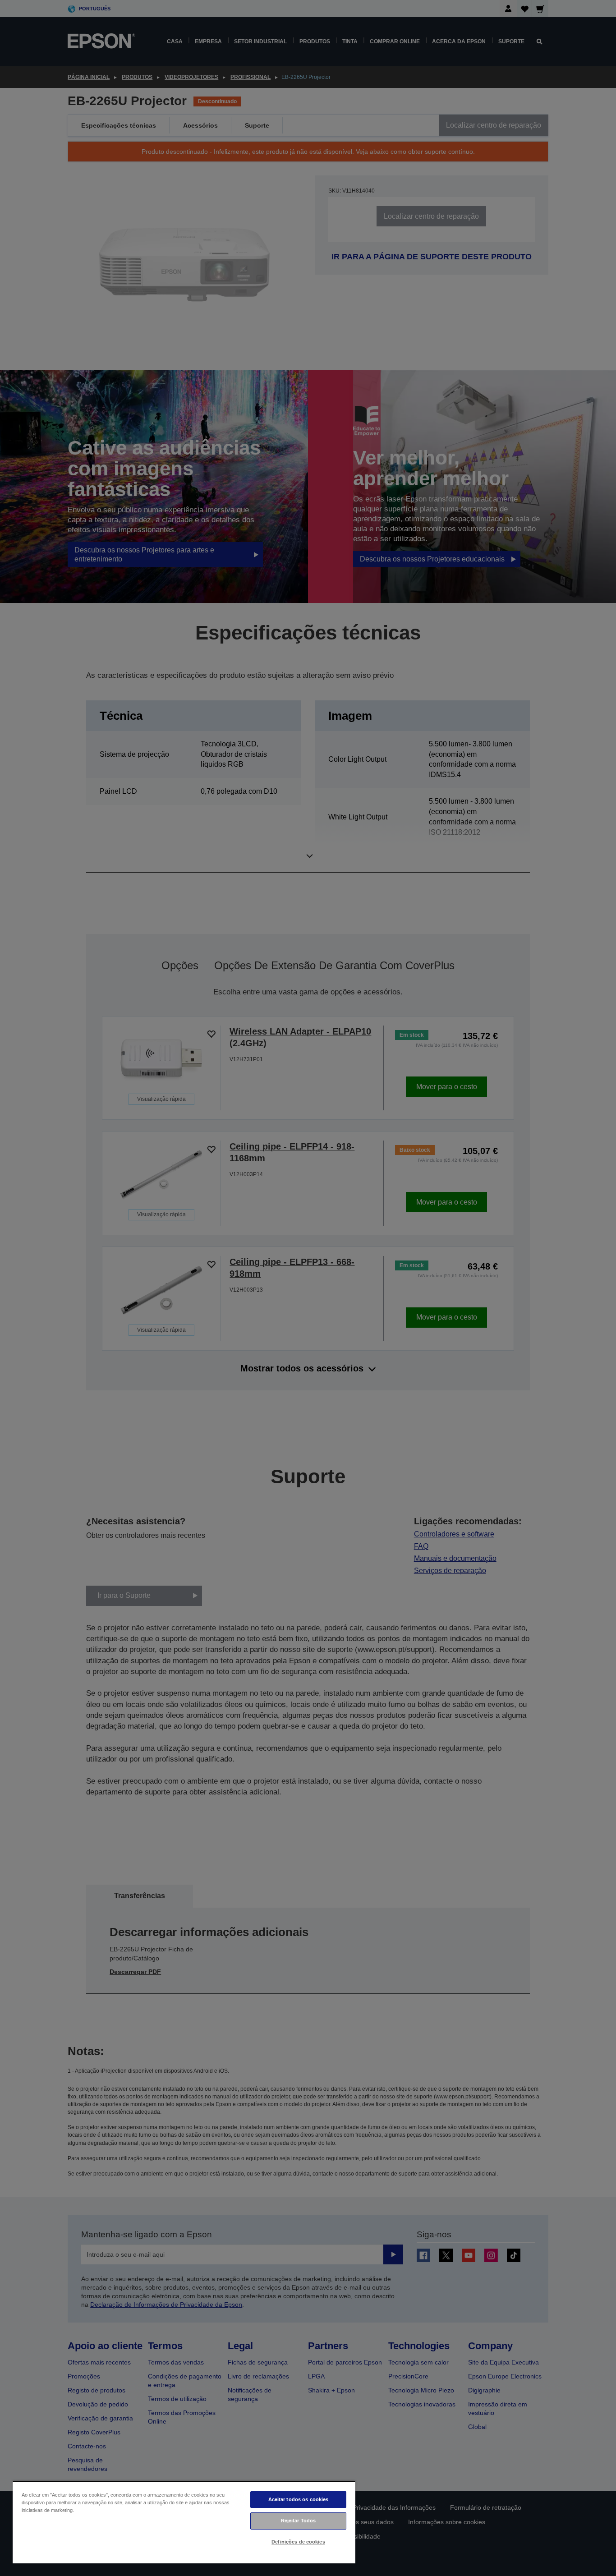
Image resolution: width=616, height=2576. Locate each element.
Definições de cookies (298, 2542)
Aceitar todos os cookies (299, 2499)
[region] (184, 2522)
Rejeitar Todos (299, 2521)
